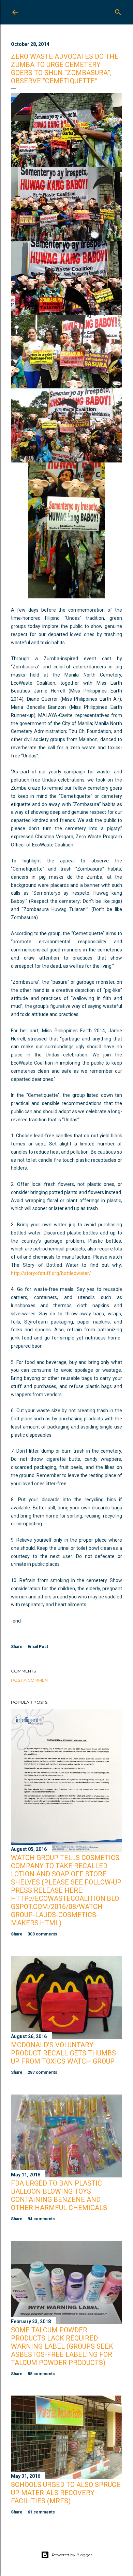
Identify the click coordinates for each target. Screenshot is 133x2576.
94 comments (41, 2219)
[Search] (118, 11)
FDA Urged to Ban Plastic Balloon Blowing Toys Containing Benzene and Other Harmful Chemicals (59, 2195)
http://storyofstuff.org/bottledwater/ (51, 1273)
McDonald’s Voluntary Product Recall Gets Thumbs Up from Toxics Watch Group (63, 2053)
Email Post (38, 1647)
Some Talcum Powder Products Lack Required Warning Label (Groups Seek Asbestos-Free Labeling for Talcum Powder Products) (62, 2346)
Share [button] (17, 1647)
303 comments (42, 1934)
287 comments (42, 2072)
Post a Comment (31, 1680)
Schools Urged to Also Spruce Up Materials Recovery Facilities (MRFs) (66, 2493)
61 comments (41, 2512)
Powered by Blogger (72, 2555)
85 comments (41, 2374)
